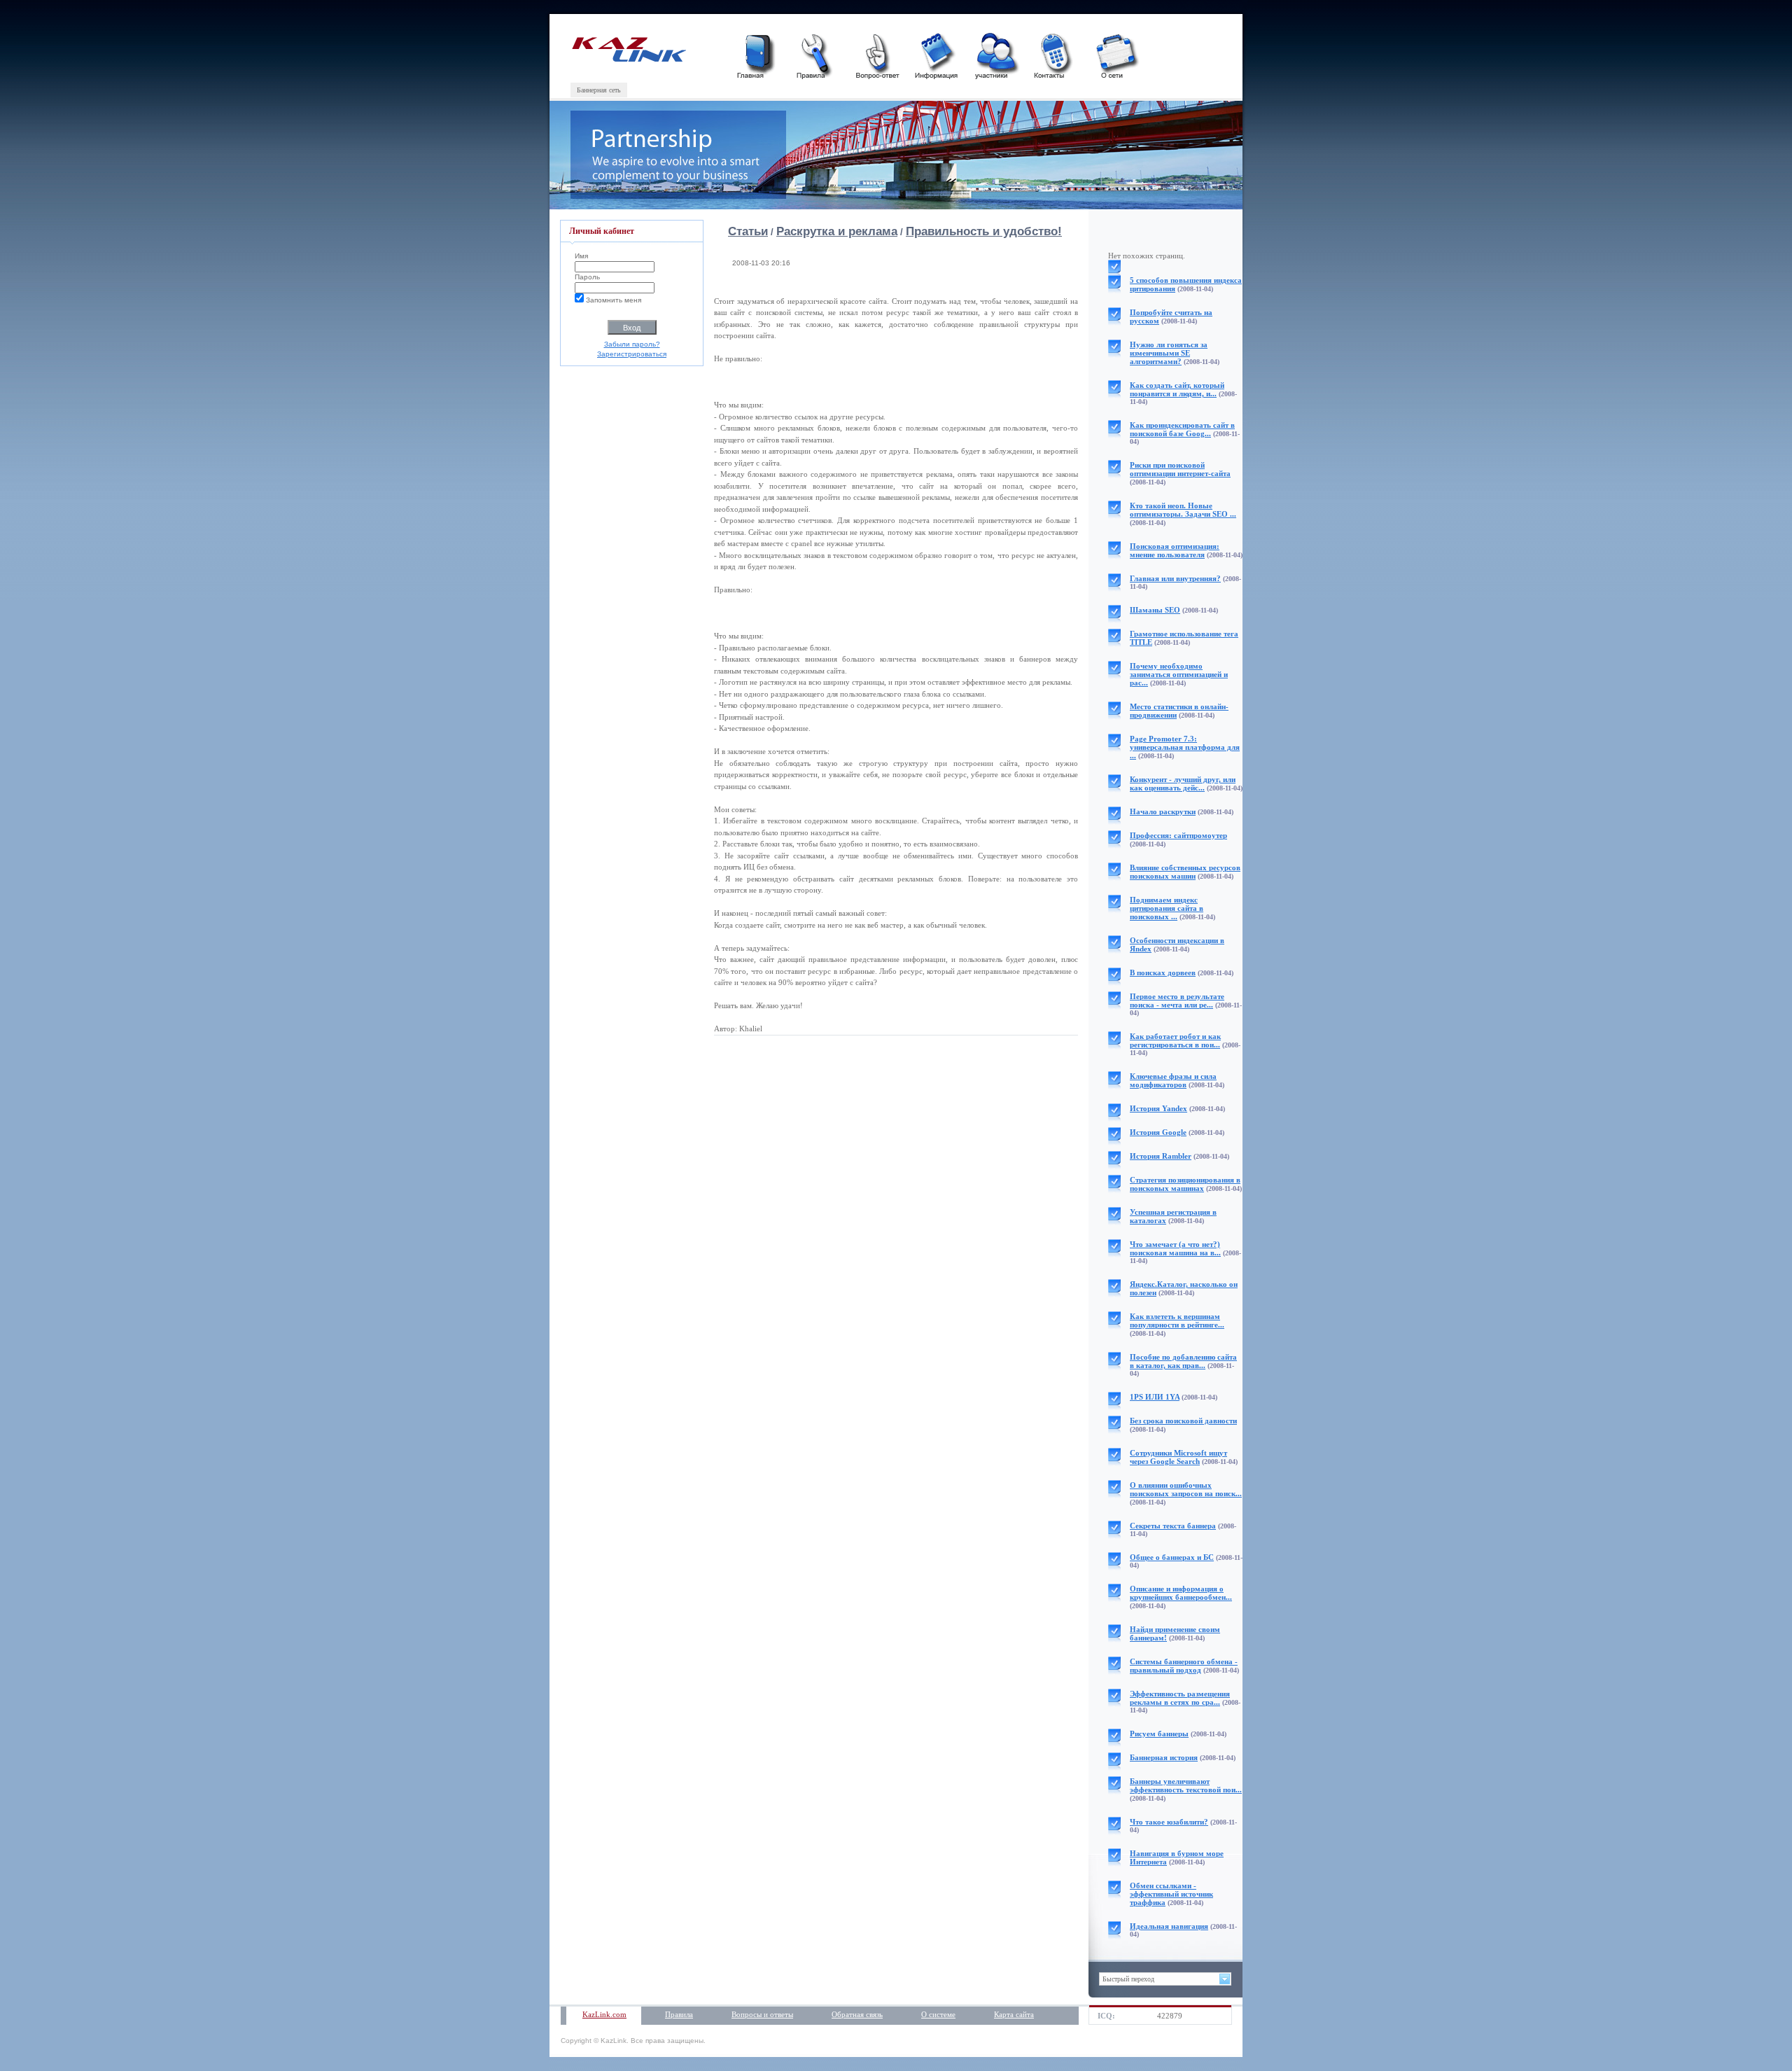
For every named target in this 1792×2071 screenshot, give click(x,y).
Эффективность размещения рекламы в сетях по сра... (1180, 1698)
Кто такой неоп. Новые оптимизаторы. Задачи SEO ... (1183, 510)
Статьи (748, 231)
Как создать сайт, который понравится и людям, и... (1177, 389)
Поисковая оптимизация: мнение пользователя (1175, 550)
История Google (1158, 1132)
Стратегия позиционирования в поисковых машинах (1185, 1184)
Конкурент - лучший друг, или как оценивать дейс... (1183, 783)
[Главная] (757, 54)
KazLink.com (604, 2014)
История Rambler (1161, 1156)
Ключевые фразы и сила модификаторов (1173, 1080)
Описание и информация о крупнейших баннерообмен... (1181, 1593)
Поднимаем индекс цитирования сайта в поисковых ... (1167, 908)
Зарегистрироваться (632, 354)
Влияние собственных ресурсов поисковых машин (1185, 872)
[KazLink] (628, 59)
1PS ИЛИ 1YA (1155, 1397)
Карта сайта (1014, 2014)
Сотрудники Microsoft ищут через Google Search (1178, 1457)
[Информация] (936, 54)
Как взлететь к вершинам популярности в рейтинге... (1177, 1320)
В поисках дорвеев (1163, 972)
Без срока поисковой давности (1183, 1421)
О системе (938, 2014)
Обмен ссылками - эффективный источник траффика (1171, 1894)
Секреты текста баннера (1173, 1526)
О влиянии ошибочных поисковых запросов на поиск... (1186, 1489)
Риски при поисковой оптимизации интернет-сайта (1180, 469)
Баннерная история (1164, 1757)
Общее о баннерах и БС (1172, 1557)
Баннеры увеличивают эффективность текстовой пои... (1186, 1785)
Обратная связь (857, 2014)
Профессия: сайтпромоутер (1178, 835)
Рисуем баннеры (1159, 1734)
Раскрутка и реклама (837, 231)
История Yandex (1158, 1108)
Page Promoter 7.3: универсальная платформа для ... (1185, 747)
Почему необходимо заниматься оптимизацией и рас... (1179, 674)
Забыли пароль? (632, 344)
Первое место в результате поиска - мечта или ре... (1177, 1000)
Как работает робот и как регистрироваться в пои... (1175, 1040)
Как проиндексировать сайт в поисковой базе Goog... (1182, 429)
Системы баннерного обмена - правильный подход (1184, 1666)
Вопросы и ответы (762, 2014)
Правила (679, 2014)
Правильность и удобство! (984, 231)
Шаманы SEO (1155, 610)
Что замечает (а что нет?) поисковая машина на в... (1175, 1248)
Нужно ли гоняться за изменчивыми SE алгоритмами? (1169, 353)
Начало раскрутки (1163, 811)
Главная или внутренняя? (1175, 578)
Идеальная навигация (1169, 1926)
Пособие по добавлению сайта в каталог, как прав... (1183, 1361)
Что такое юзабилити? (1169, 1822)
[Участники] (995, 54)
